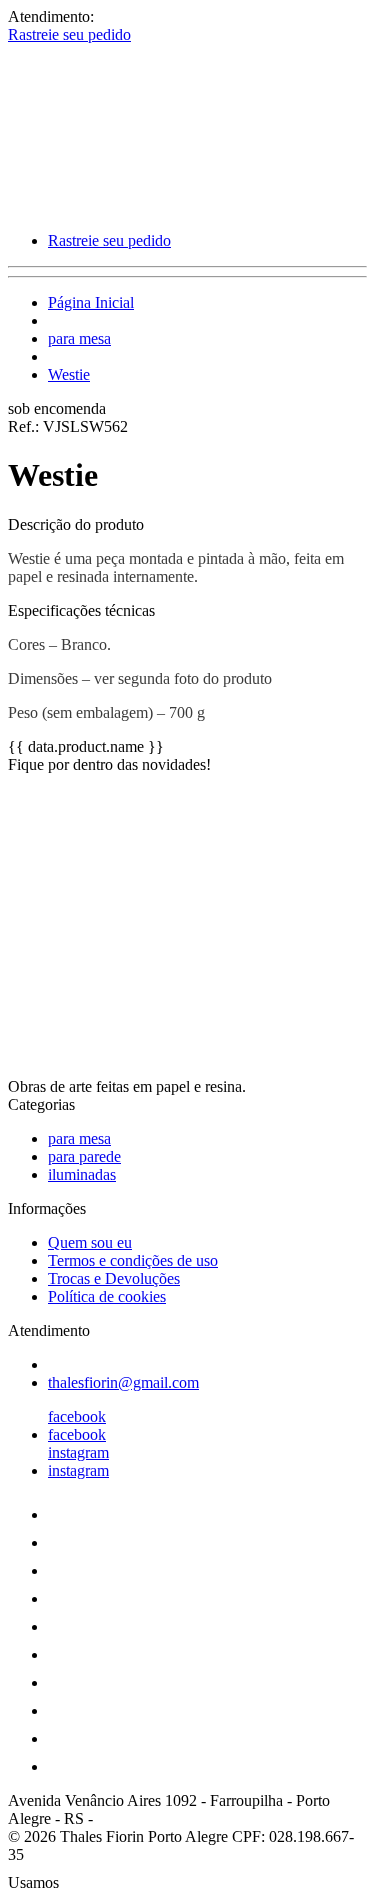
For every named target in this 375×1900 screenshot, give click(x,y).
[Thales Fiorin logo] (83, 206)
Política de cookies (107, 1296)
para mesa (79, 338)
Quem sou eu (90, 1242)
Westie (69, 374)
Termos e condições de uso (133, 1260)
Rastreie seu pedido (69, 34)
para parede (84, 1156)
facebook (77, 1416)
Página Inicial (91, 302)
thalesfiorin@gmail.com (123, 1382)
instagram (78, 1452)
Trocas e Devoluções (114, 1278)
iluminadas (82, 1174)
